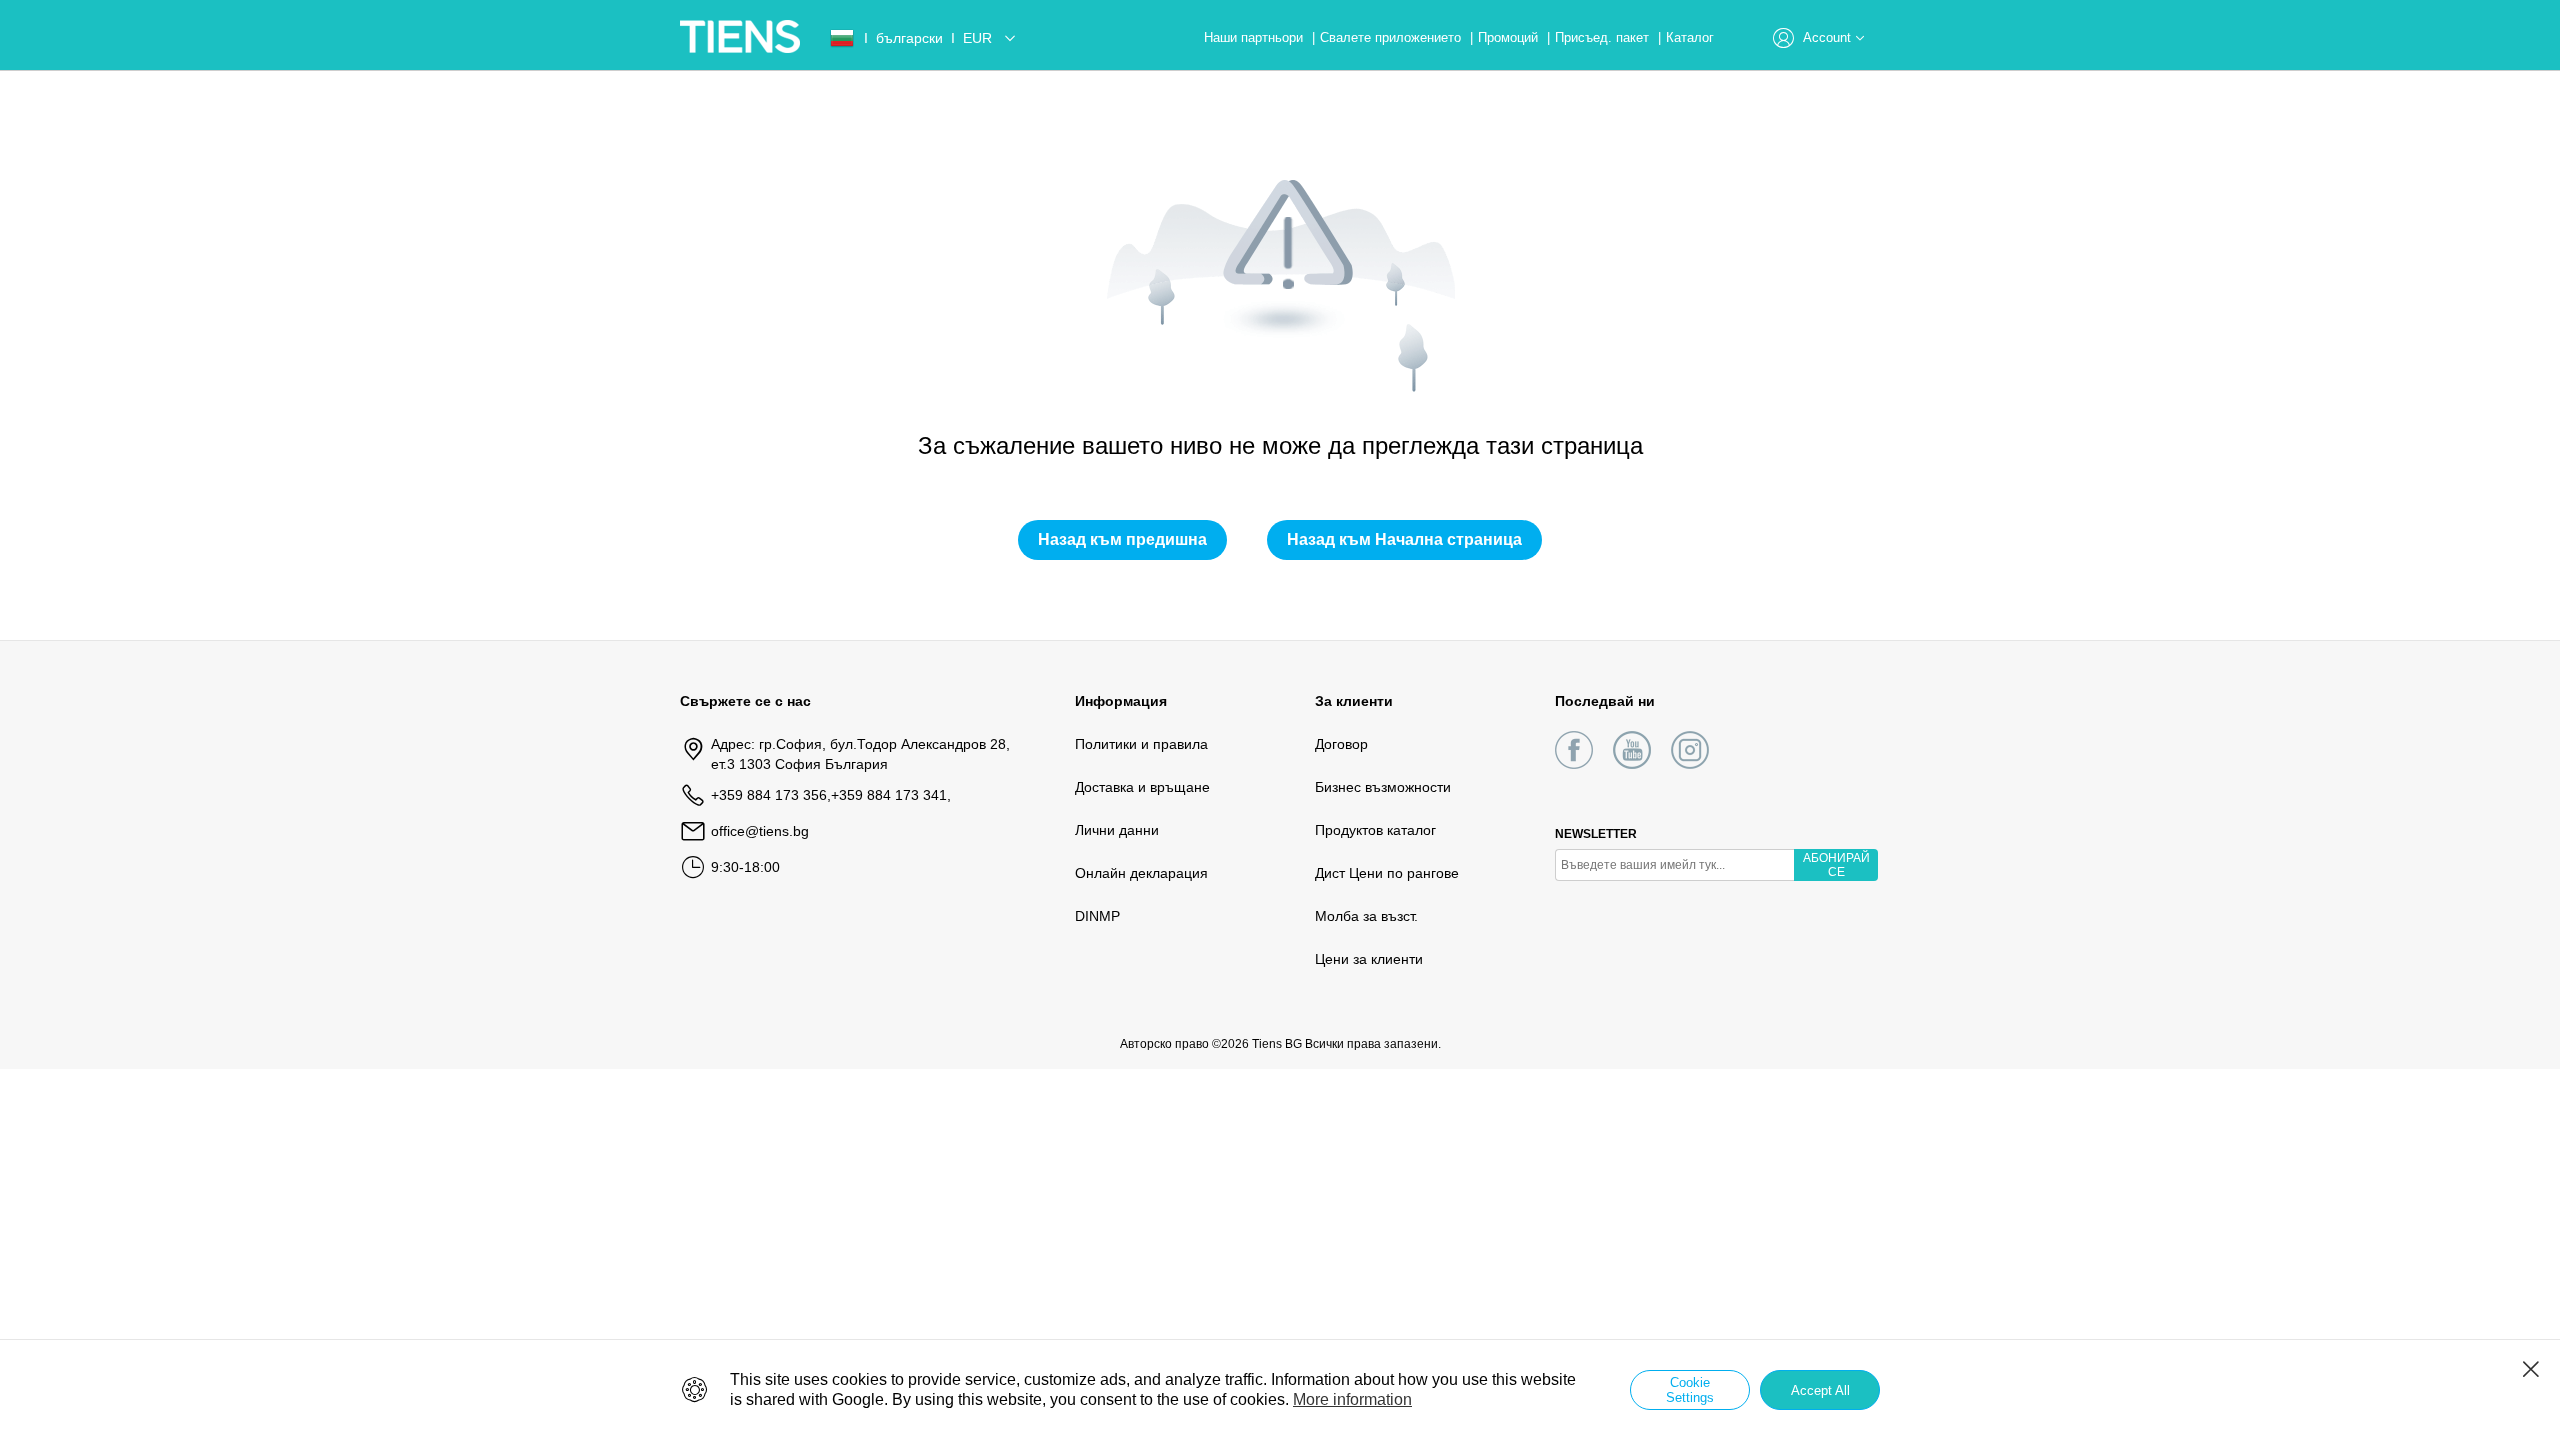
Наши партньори (1255, 37)
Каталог (1690, 37)
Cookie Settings (1690, 1390)
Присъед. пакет (1604, 37)
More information (1352, 1399)
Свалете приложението (1392, 37)
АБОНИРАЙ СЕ (1836, 865)
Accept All (1820, 1390)
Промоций (1510, 37)
